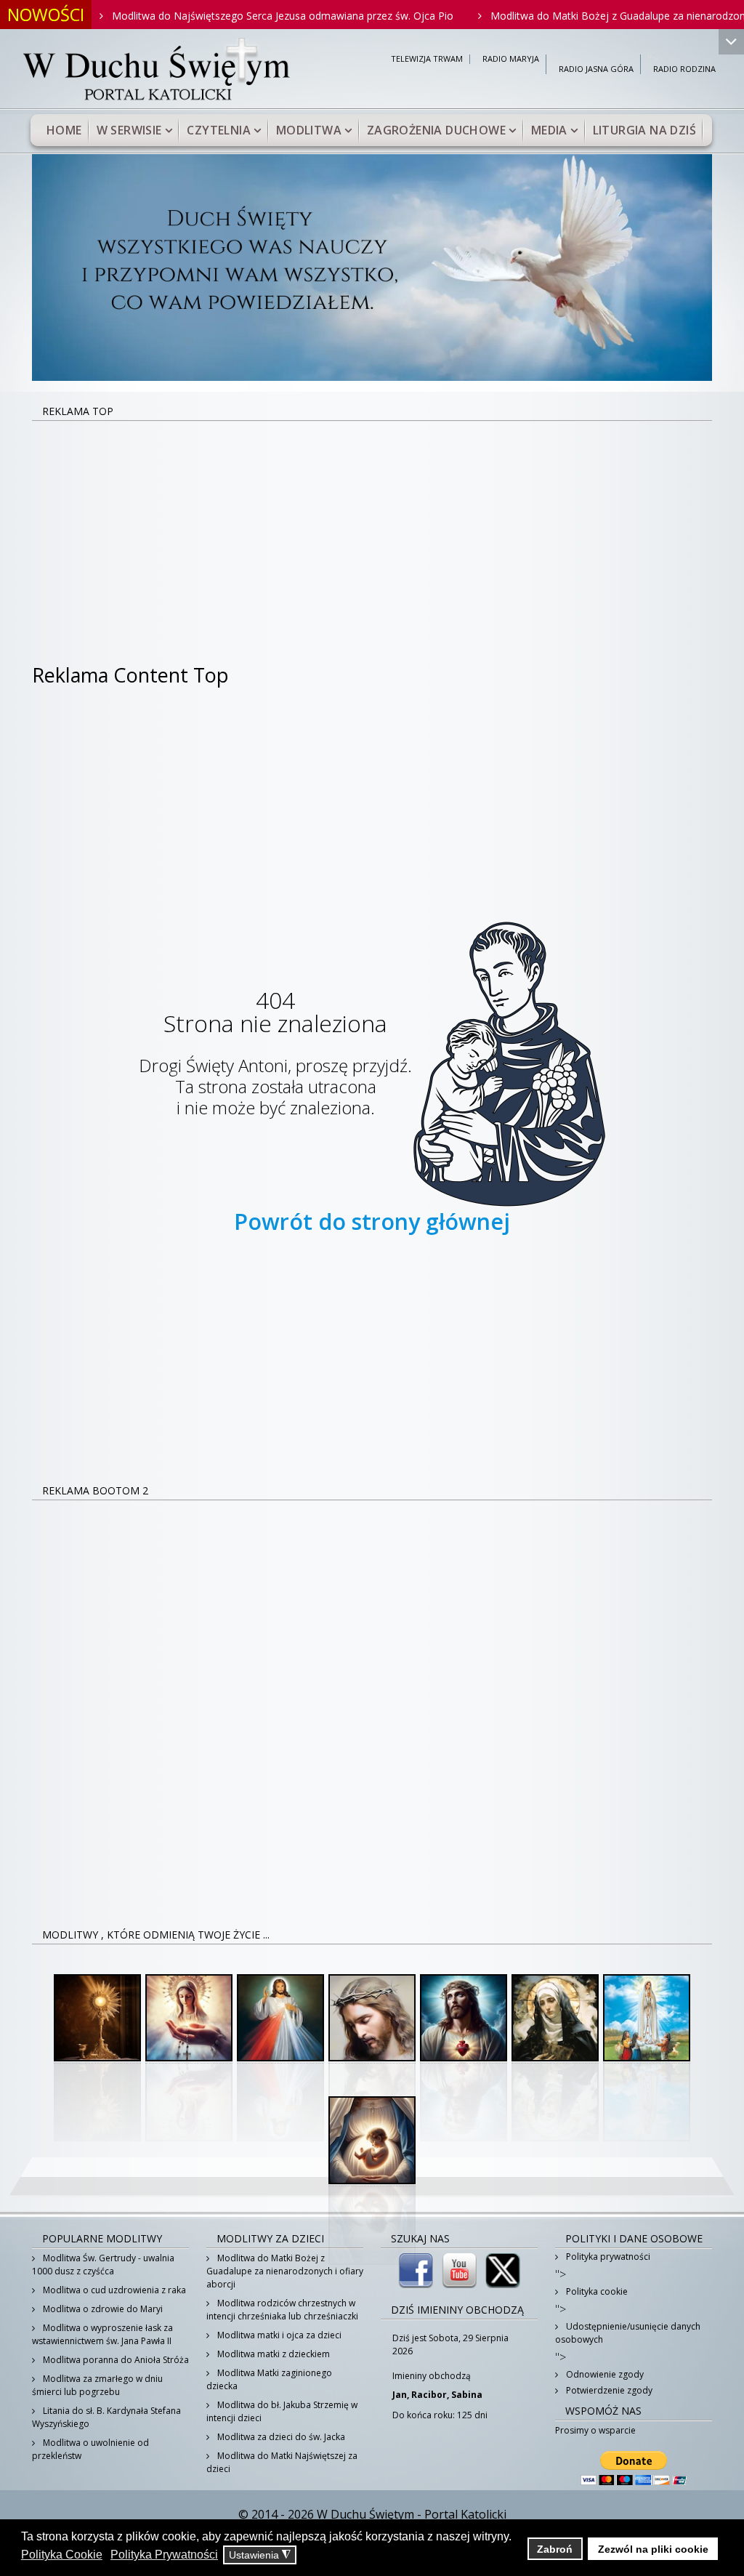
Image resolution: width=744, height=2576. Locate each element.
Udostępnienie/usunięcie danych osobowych (628, 2333)
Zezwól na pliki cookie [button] (653, 2549)
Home (64, 130)
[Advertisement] (372, 531)
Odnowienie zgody (604, 2374)
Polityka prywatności (607, 2257)
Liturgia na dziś (644, 130)
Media (549, 130)
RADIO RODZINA (684, 69)
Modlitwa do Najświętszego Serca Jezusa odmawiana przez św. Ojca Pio (229, 16)
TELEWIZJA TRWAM (427, 59)
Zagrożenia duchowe (436, 130)
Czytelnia (219, 130)
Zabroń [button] (555, 2549)
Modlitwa (309, 130)
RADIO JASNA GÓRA (596, 69)
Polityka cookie (596, 2291)
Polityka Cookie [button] (62, 2555)
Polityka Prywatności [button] (164, 2555)
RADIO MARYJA (511, 59)
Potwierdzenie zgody (608, 2390)
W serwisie (129, 130)
